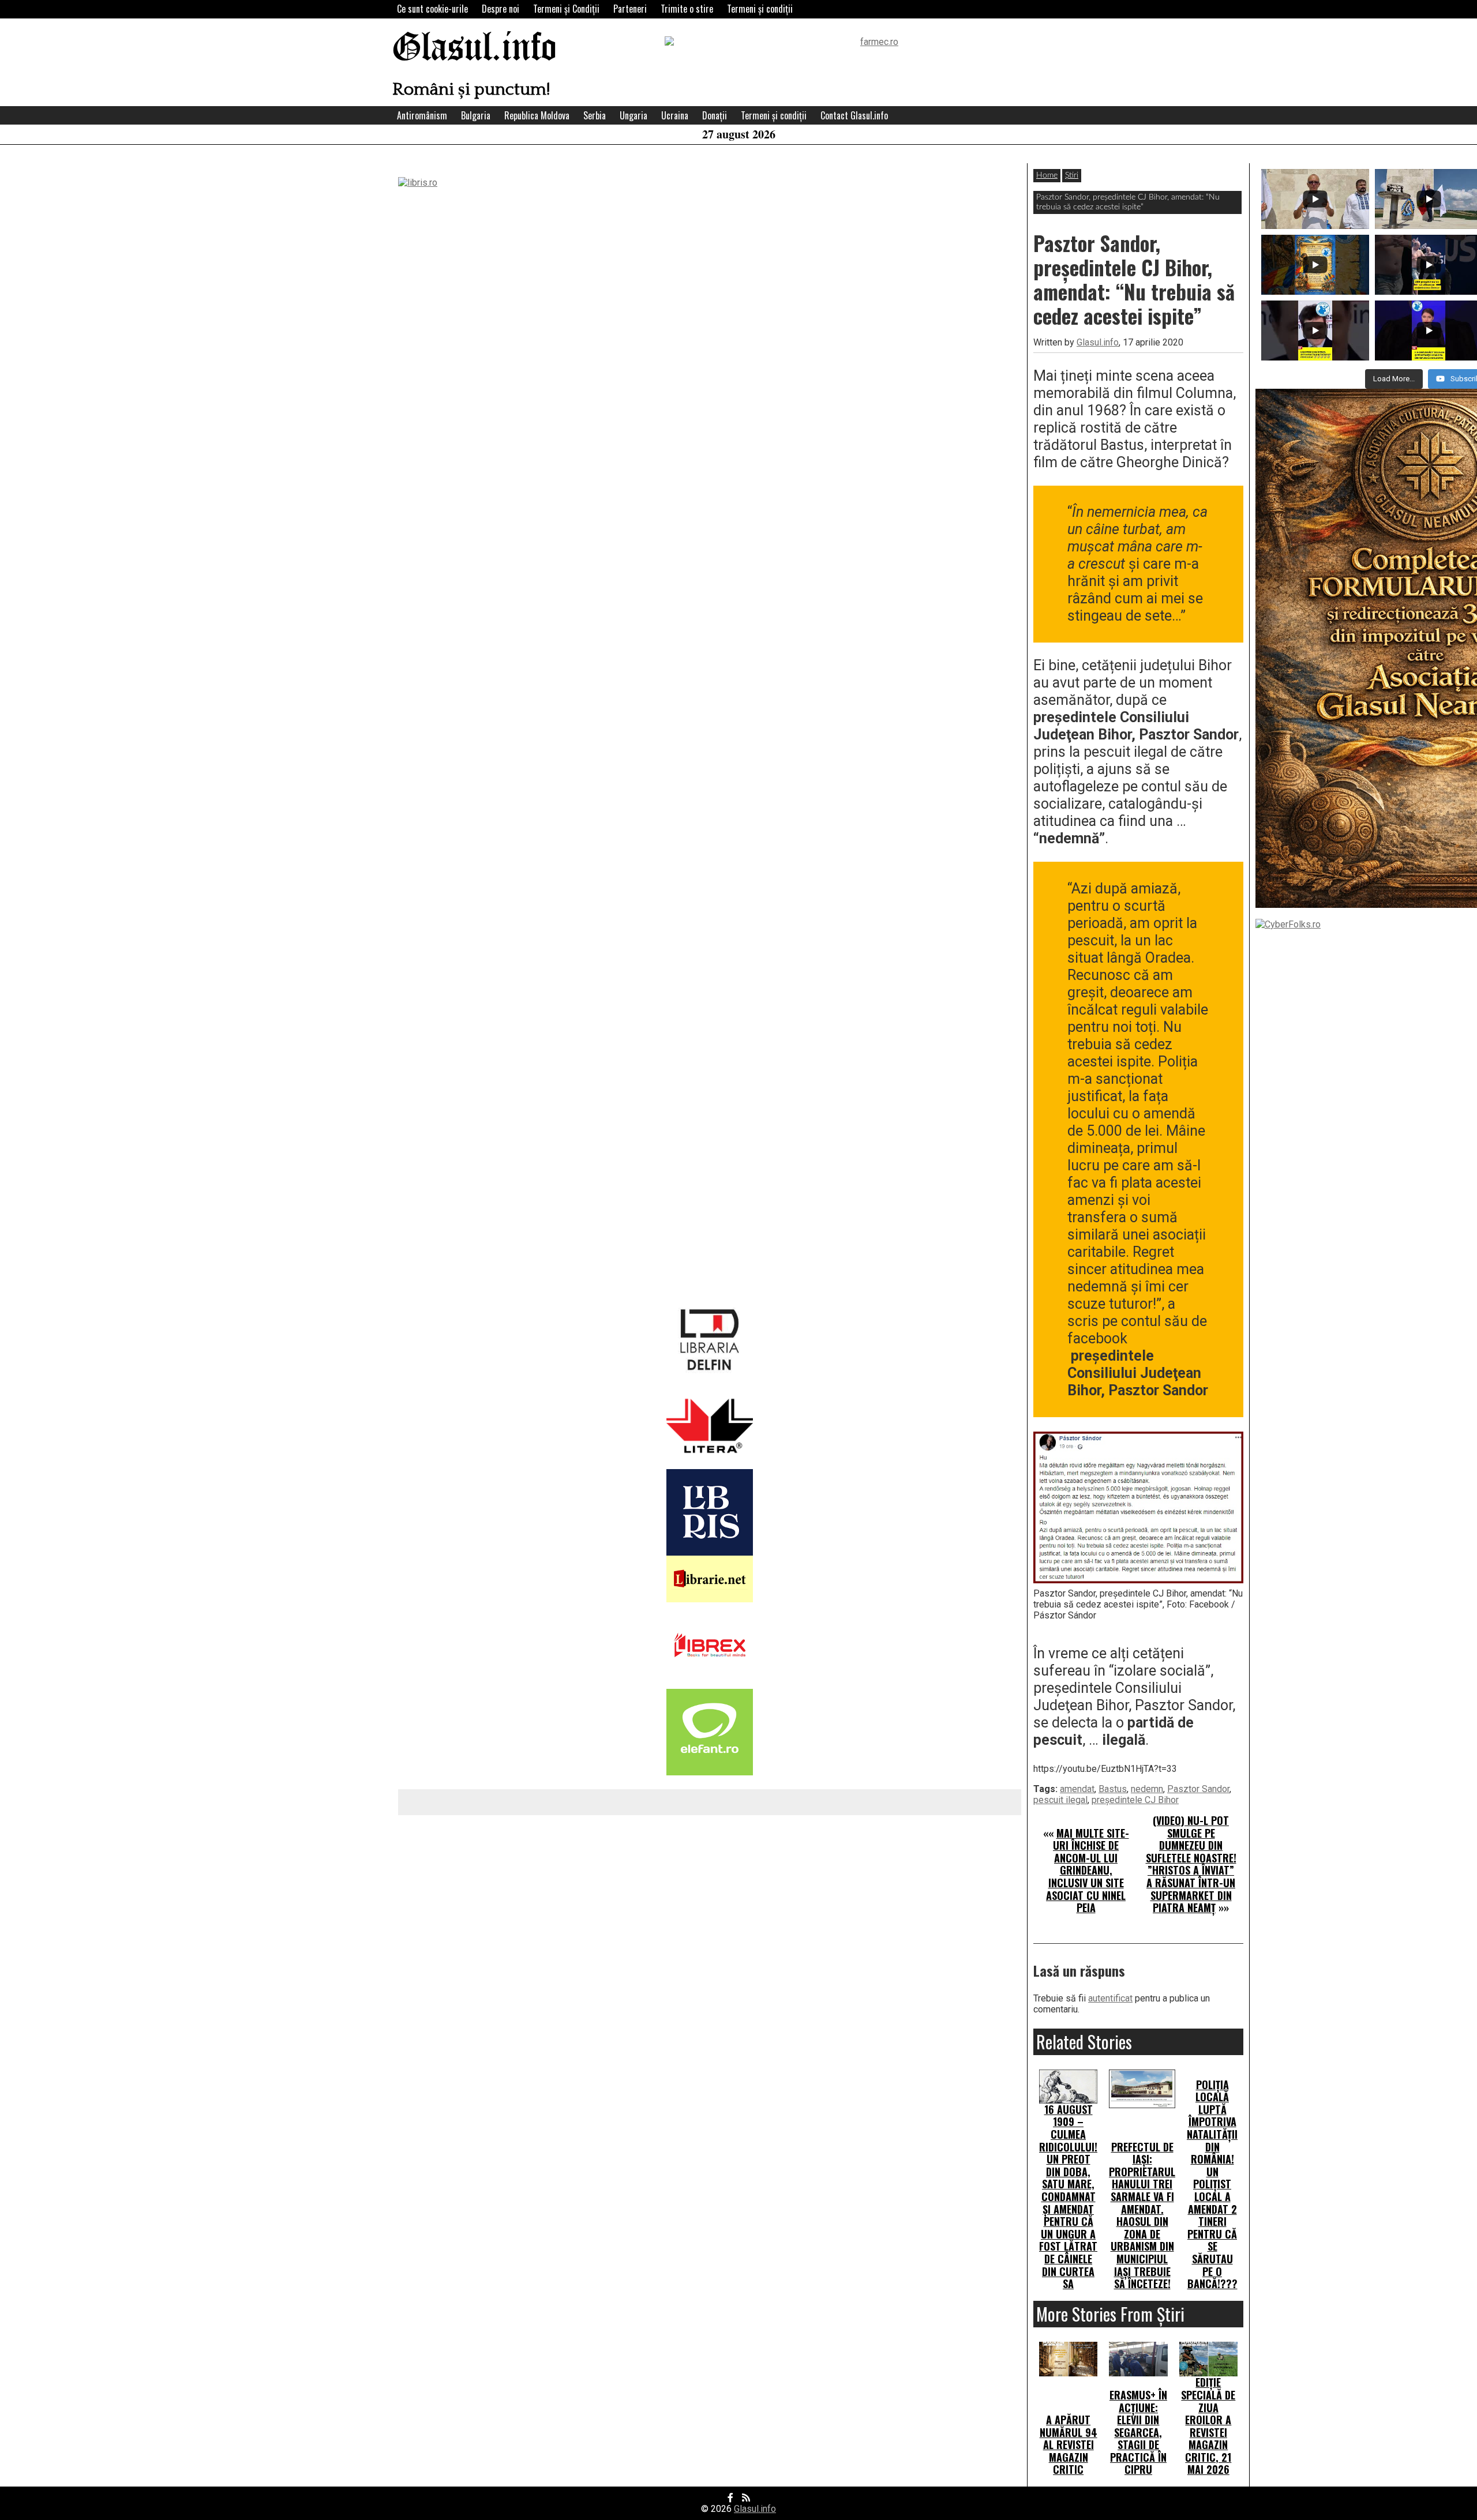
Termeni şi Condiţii (566, 9)
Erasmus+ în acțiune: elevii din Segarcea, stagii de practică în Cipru (1138, 2432)
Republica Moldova (537, 115)
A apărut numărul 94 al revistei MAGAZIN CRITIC (1069, 2444)
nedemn (1147, 1789)
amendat (1077, 1789)
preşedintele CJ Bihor (1135, 1800)
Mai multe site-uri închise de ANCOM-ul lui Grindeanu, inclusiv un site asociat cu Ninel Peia (1088, 1871)
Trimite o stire (687, 9)
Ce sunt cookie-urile (432, 9)
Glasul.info (475, 49)
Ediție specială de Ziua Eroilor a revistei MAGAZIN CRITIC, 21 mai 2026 (1208, 2426)
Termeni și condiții (760, 9)
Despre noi (501, 9)
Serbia (595, 115)
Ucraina (675, 115)
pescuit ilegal (1060, 1800)
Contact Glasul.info (854, 115)
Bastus (1113, 1789)
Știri (1072, 175)
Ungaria (633, 115)
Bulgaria (476, 115)
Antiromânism (422, 115)
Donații (715, 115)
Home (1047, 175)
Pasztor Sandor (1198, 1789)
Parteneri (630, 9)
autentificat (1110, 1998)
